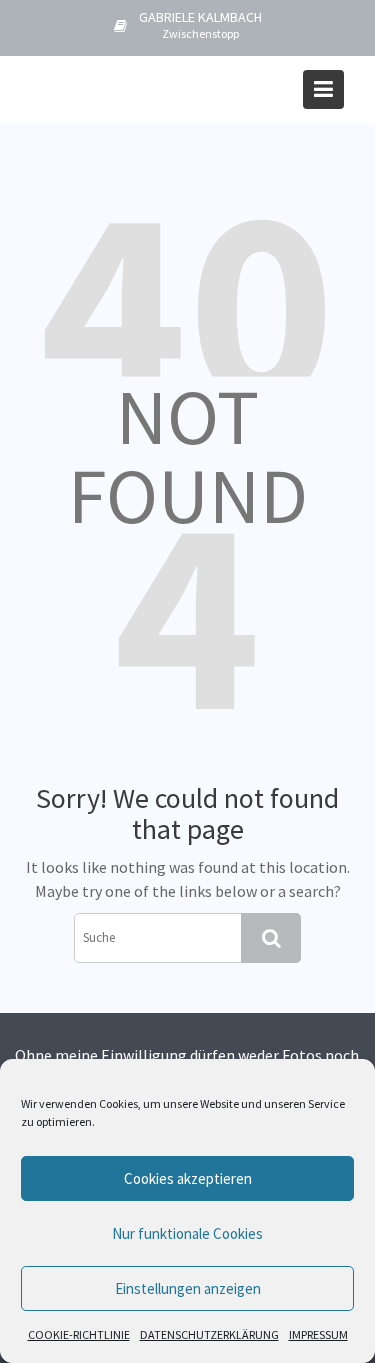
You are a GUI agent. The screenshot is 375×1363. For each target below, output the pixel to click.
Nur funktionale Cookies (187, 1233)
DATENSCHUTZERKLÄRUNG (209, 1334)
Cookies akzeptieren (188, 1178)
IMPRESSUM (318, 1334)
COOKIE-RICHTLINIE (79, 1334)
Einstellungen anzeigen (188, 1288)
